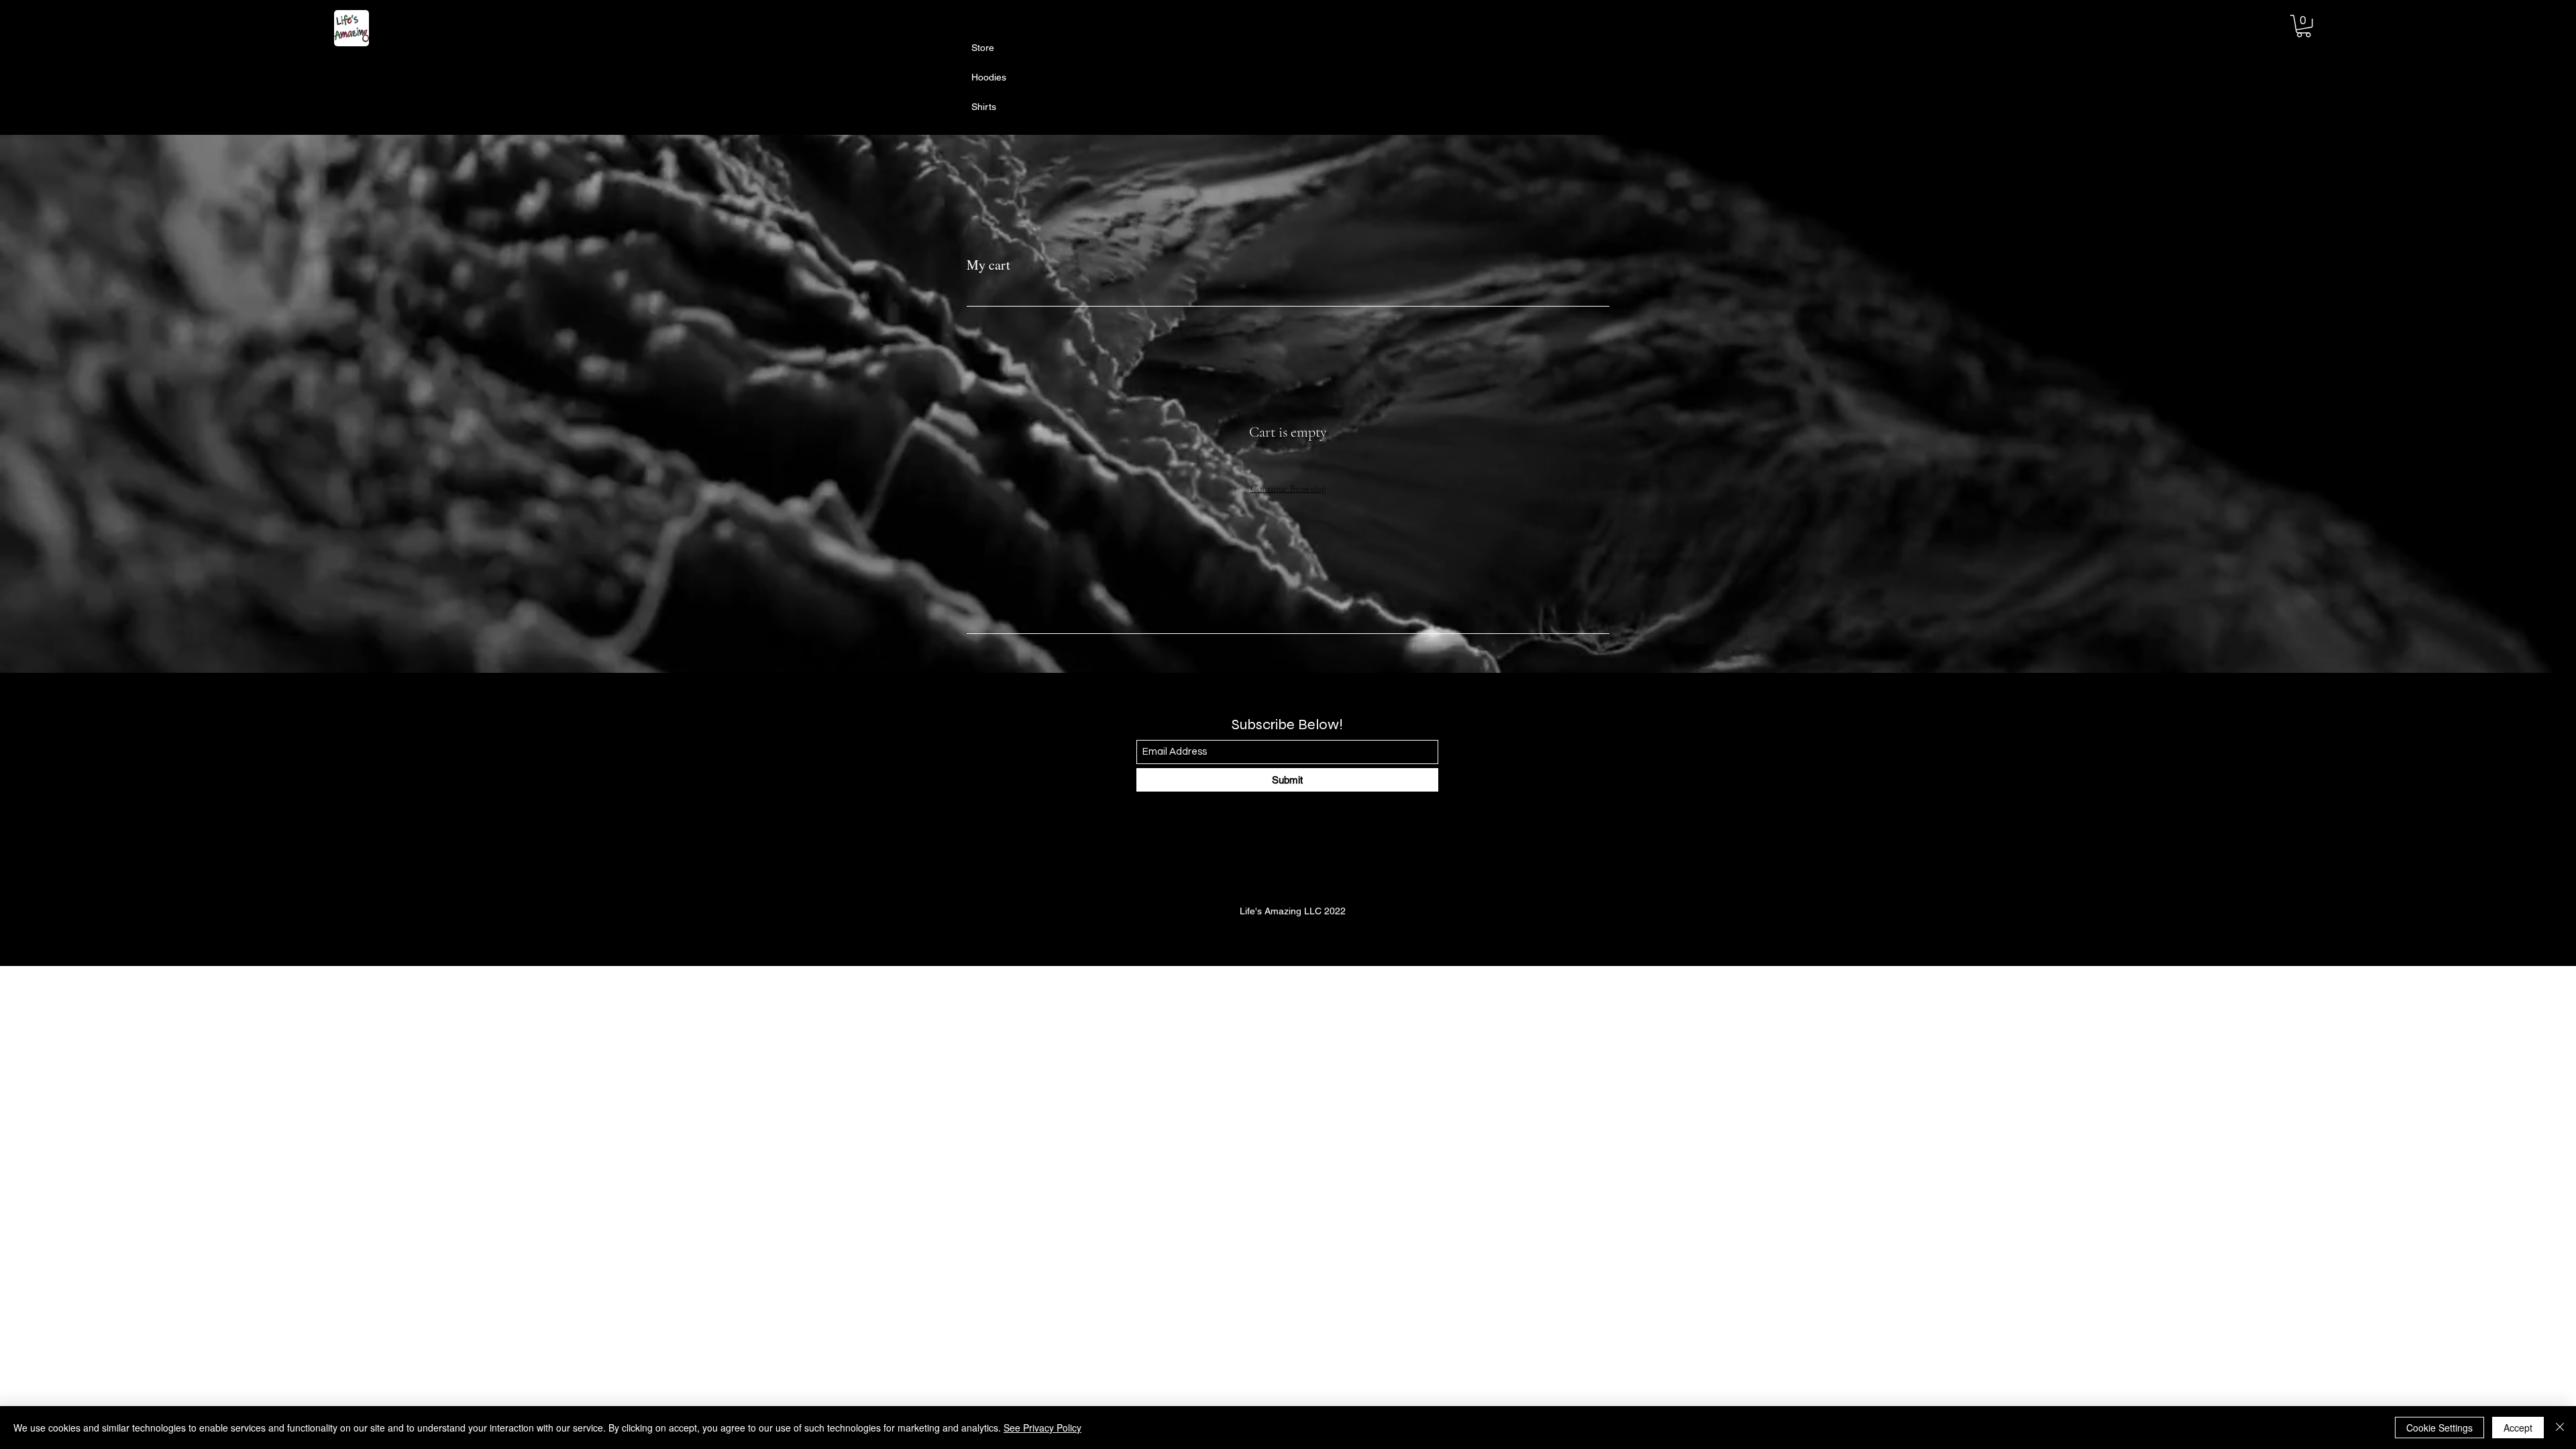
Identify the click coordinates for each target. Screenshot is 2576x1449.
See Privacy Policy (1042, 1428)
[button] (2304, 26)
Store (983, 48)
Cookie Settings (2439, 1428)
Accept (2518, 1428)
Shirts (984, 107)
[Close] (2560, 1428)
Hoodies (989, 77)
